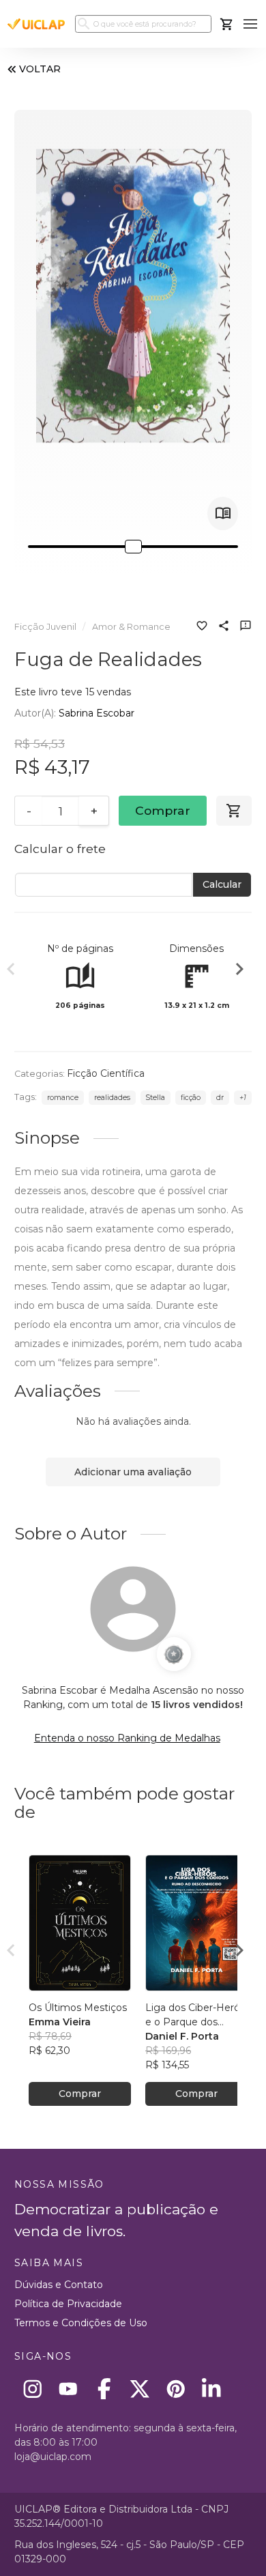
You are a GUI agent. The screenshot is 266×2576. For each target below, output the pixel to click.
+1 (243, 1098)
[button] (251, 24)
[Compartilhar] (224, 627)
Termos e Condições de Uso (81, 2323)
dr (220, 1098)
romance (63, 1098)
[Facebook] (104, 2389)
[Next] (239, 971)
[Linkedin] (212, 2389)
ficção (191, 1098)
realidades (112, 1098)
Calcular (222, 884)
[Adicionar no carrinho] (234, 811)
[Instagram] (32, 2389)
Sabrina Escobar (97, 713)
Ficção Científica (106, 1073)
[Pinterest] (176, 2389)
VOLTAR (40, 69)
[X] (140, 2389)
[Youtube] (69, 2389)
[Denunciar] (246, 627)
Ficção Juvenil (45, 627)
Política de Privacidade (68, 2304)
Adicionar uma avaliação (133, 1472)
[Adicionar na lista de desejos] (202, 627)
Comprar (163, 810)
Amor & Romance (131, 627)
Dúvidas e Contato (59, 2285)
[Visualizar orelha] (223, 513)
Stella (155, 1098)
